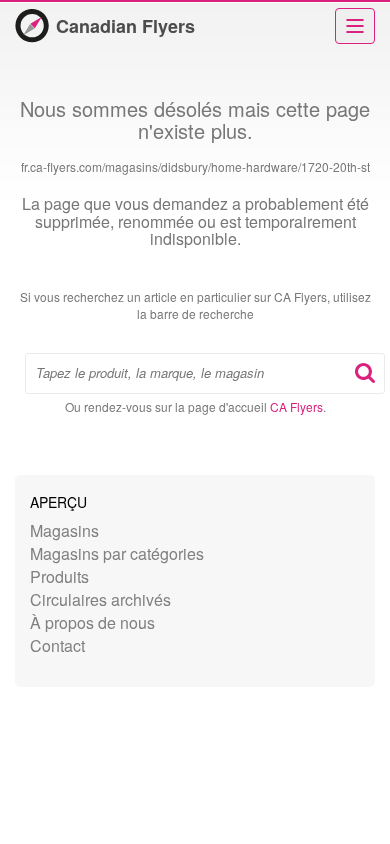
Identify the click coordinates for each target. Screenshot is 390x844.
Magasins (64, 530)
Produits (59, 576)
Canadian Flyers (125, 26)
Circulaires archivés (100, 599)
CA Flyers (296, 406)
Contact (57, 645)
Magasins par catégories (117, 553)
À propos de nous (92, 622)
